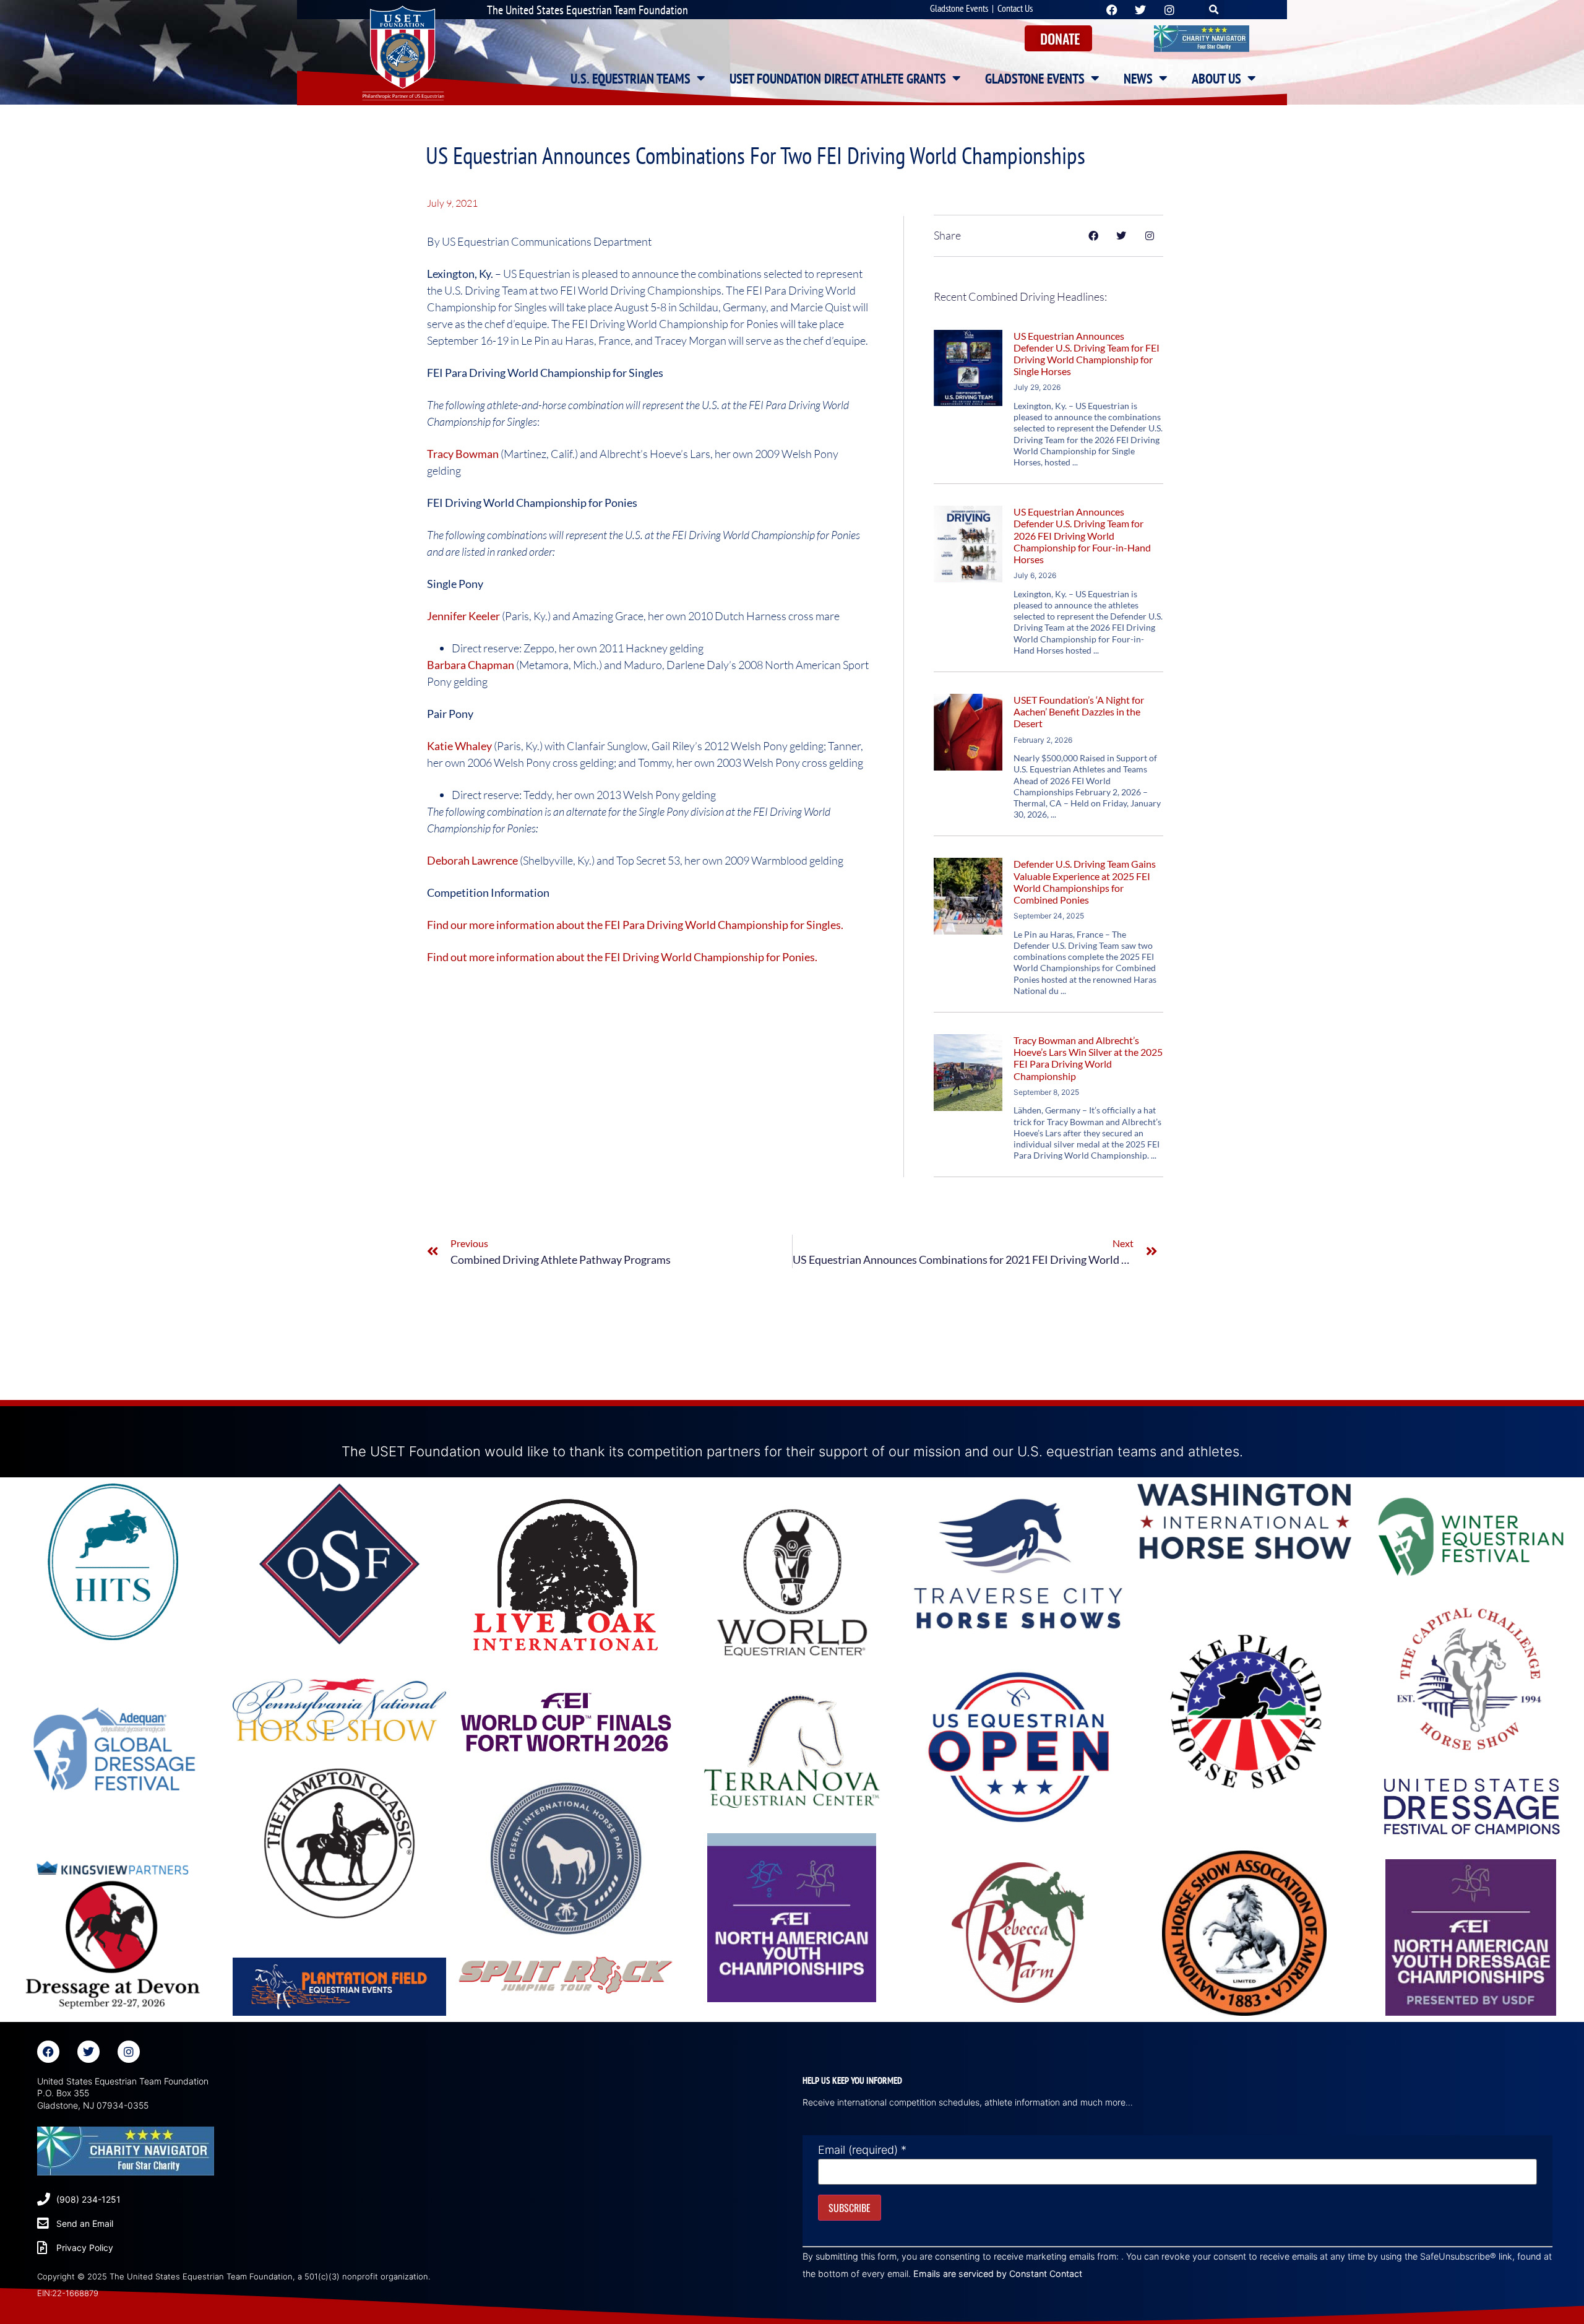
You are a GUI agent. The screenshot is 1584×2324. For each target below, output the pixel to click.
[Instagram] (129, 2052)
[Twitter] (88, 2052)
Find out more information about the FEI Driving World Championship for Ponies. (622, 957)
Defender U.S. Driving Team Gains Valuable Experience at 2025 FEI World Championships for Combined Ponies (1085, 882)
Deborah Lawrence (472, 860)
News (1138, 79)
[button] (1214, 10)
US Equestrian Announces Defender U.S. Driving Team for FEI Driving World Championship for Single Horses (1087, 354)
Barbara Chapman (471, 665)
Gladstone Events (959, 8)
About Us (1216, 79)
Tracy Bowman (463, 454)
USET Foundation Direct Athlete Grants (838, 79)
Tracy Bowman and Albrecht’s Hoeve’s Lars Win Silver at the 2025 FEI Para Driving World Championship (1088, 1058)
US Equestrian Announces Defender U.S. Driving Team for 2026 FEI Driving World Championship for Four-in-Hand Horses (1082, 535)
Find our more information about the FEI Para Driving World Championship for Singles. (635, 925)
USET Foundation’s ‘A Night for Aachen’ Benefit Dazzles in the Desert (1079, 711)
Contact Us (1015, 8)
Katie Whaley (459, 746)
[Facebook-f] (48, 2052)
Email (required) (862, 2150)
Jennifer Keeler (463, 616)
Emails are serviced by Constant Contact (998, 2274)
